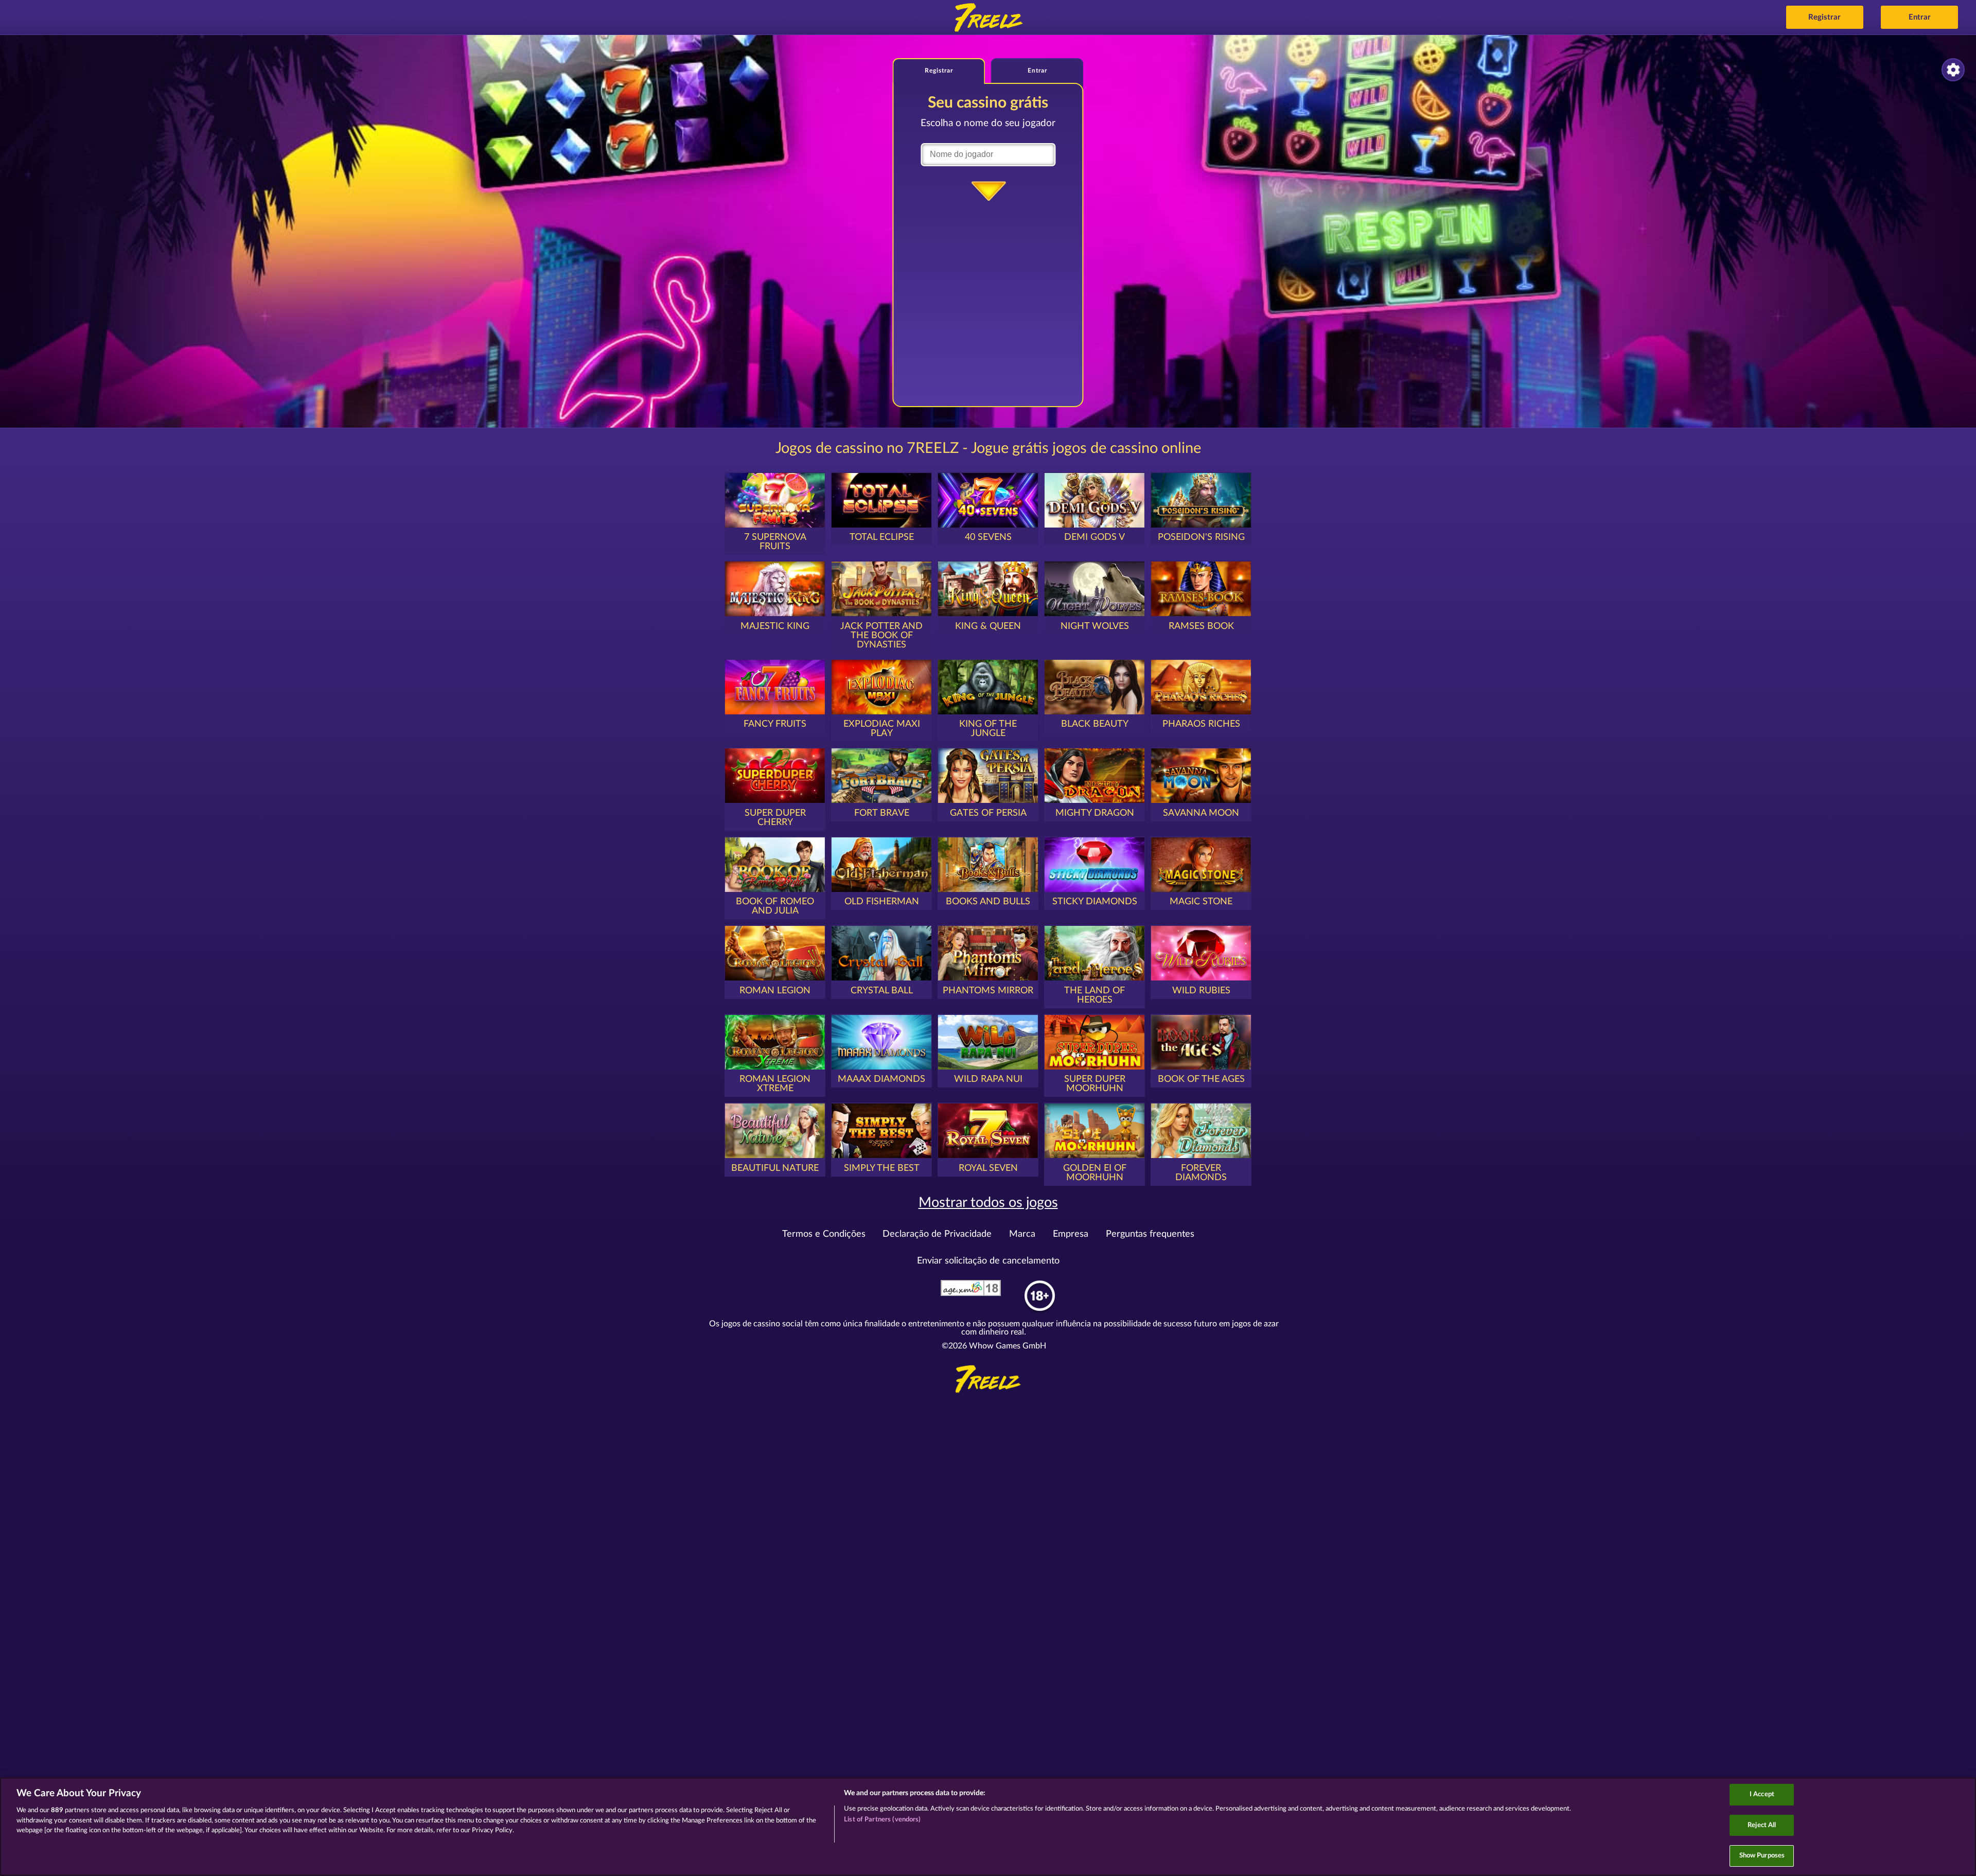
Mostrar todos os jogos (988, 1203)
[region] (988, 1827)
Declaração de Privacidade (937, 1234)
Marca (1022, 1234)
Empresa (1071, 1234)
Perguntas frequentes (1150, 1234)
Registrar (1824, 17)
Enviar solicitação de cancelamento (988, 1261)
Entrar (1920, 17)
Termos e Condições (824, 1234)
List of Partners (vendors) (882, 1820)
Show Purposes (1762, 1856)
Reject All (1762, 1825)
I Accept (1762, 1794)
